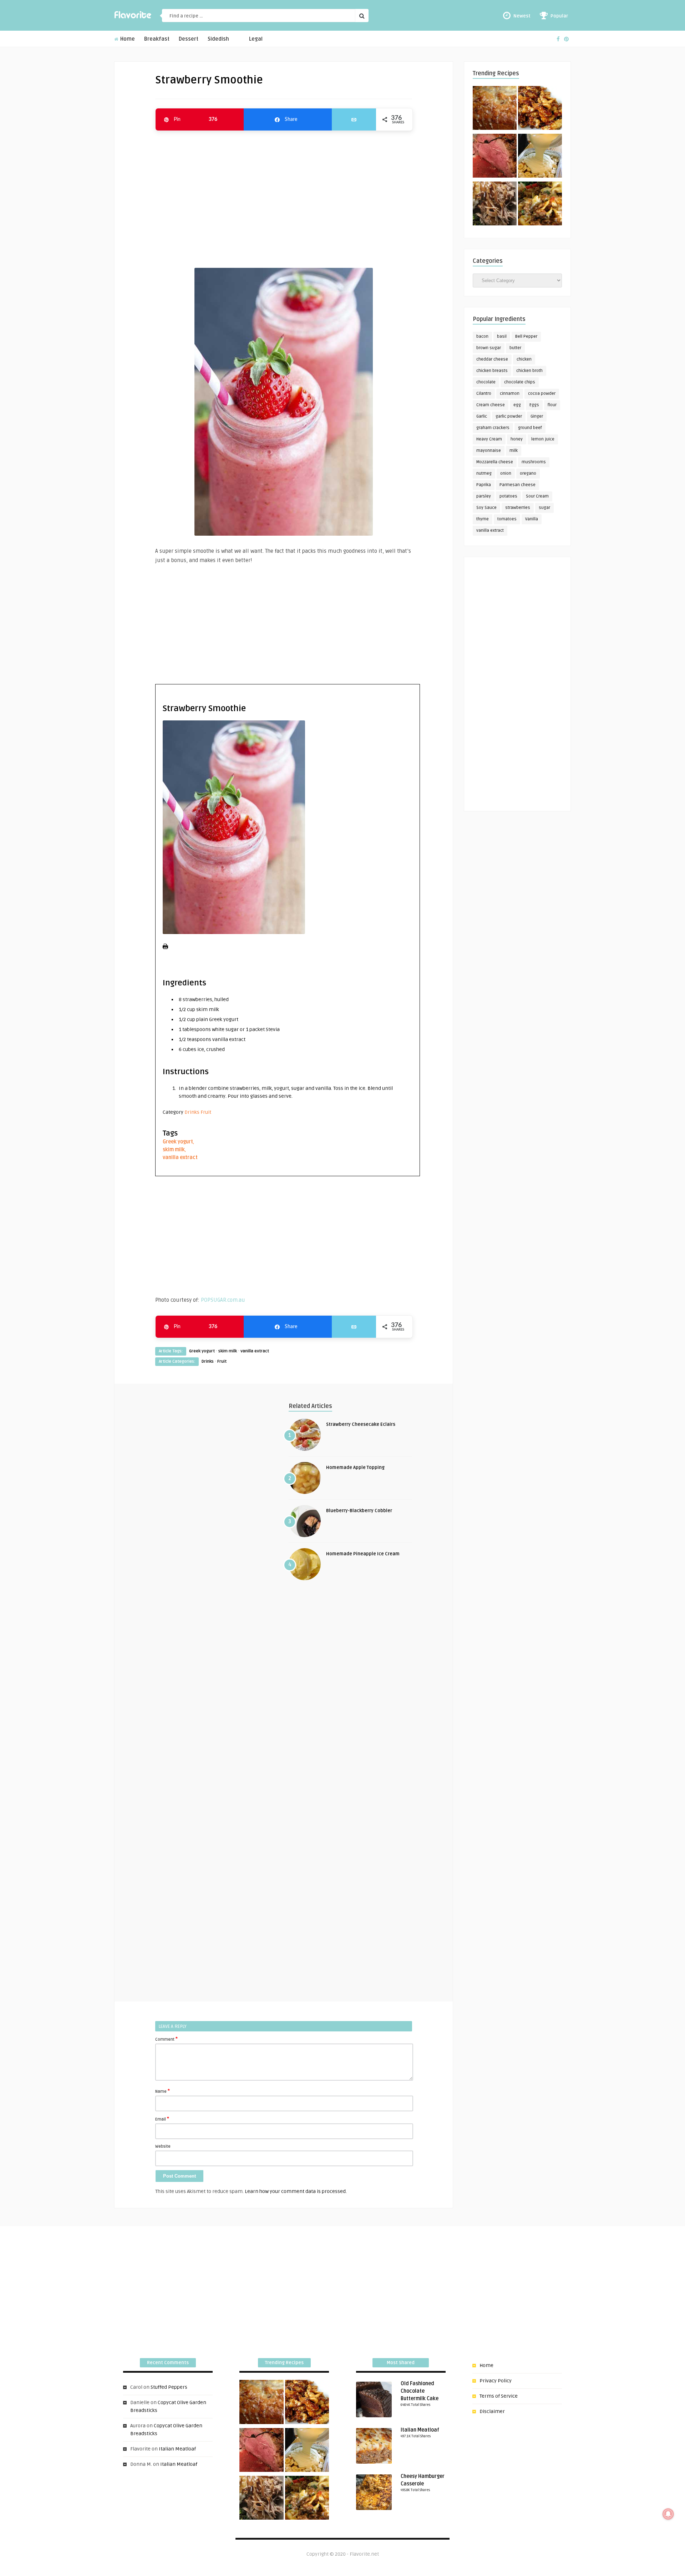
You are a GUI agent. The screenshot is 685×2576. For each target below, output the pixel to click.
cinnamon (510, 394)
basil (502, 336)
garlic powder (509, 416)
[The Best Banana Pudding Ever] (540, 157)
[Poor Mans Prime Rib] (495, 157)
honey (517, 439)
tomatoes (507, 519)
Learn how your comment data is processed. (296, 2191)
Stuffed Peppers (169, 2387)
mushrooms (534, 462)
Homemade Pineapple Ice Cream (363, 1554)
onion (506, 473)
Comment (166, 2039)
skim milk (174, 1150)
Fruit (206, 1112)
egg (517, 405)
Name (163, 2091)
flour (552, 405)
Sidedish (218, 39)
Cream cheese (491, 405)
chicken (524, 359)
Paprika (484, 485)
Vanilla (532, 519)
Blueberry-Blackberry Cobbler (359, 1511)
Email (162, 2119)
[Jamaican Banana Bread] (495, 109)
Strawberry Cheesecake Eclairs (361, 1424)
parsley (484, 496)
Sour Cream (537, 496)
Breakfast (157, 39)
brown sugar (489, 348)
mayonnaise (489, 451)
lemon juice (543, 439)
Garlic (482, 416)
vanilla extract (180, 1157)
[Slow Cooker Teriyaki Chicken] (540, 109)
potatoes (508, 496)
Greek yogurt (178, 1142)
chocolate (486, 382)
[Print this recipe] (165, 947)
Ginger (537, 416)
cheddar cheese (492, 359)
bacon (482, 336)
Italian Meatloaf (177, 2449)
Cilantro (484, 394)
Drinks (192, 1112)
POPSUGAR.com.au (223, 1300)
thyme (483, 519)
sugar (544, 508)
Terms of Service (499, 2396)
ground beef (530, 428)
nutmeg (484, 473)
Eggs (534, 405)
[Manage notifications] (668, 2514)
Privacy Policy (496, 2381)
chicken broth (529, 371)
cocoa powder (542, 394)
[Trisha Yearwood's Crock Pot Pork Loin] (495, 205)
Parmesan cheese (517, 485)
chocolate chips (520, 382)
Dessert (189, 39)
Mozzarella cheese (495, 462)
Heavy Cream (489, 439)
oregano (528, 473)
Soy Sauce (486, 508)
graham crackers (493, 428)
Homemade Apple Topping (355, 1468)
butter (515, 348)
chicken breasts (492, 371)
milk (514, 451)
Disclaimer (492, 2411)
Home (127, 39)
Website (163, 2146)
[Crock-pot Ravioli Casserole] (540, 205)
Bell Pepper (526, 336)
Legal (256, 39)
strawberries (518, 508)
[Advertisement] (284, 196)
